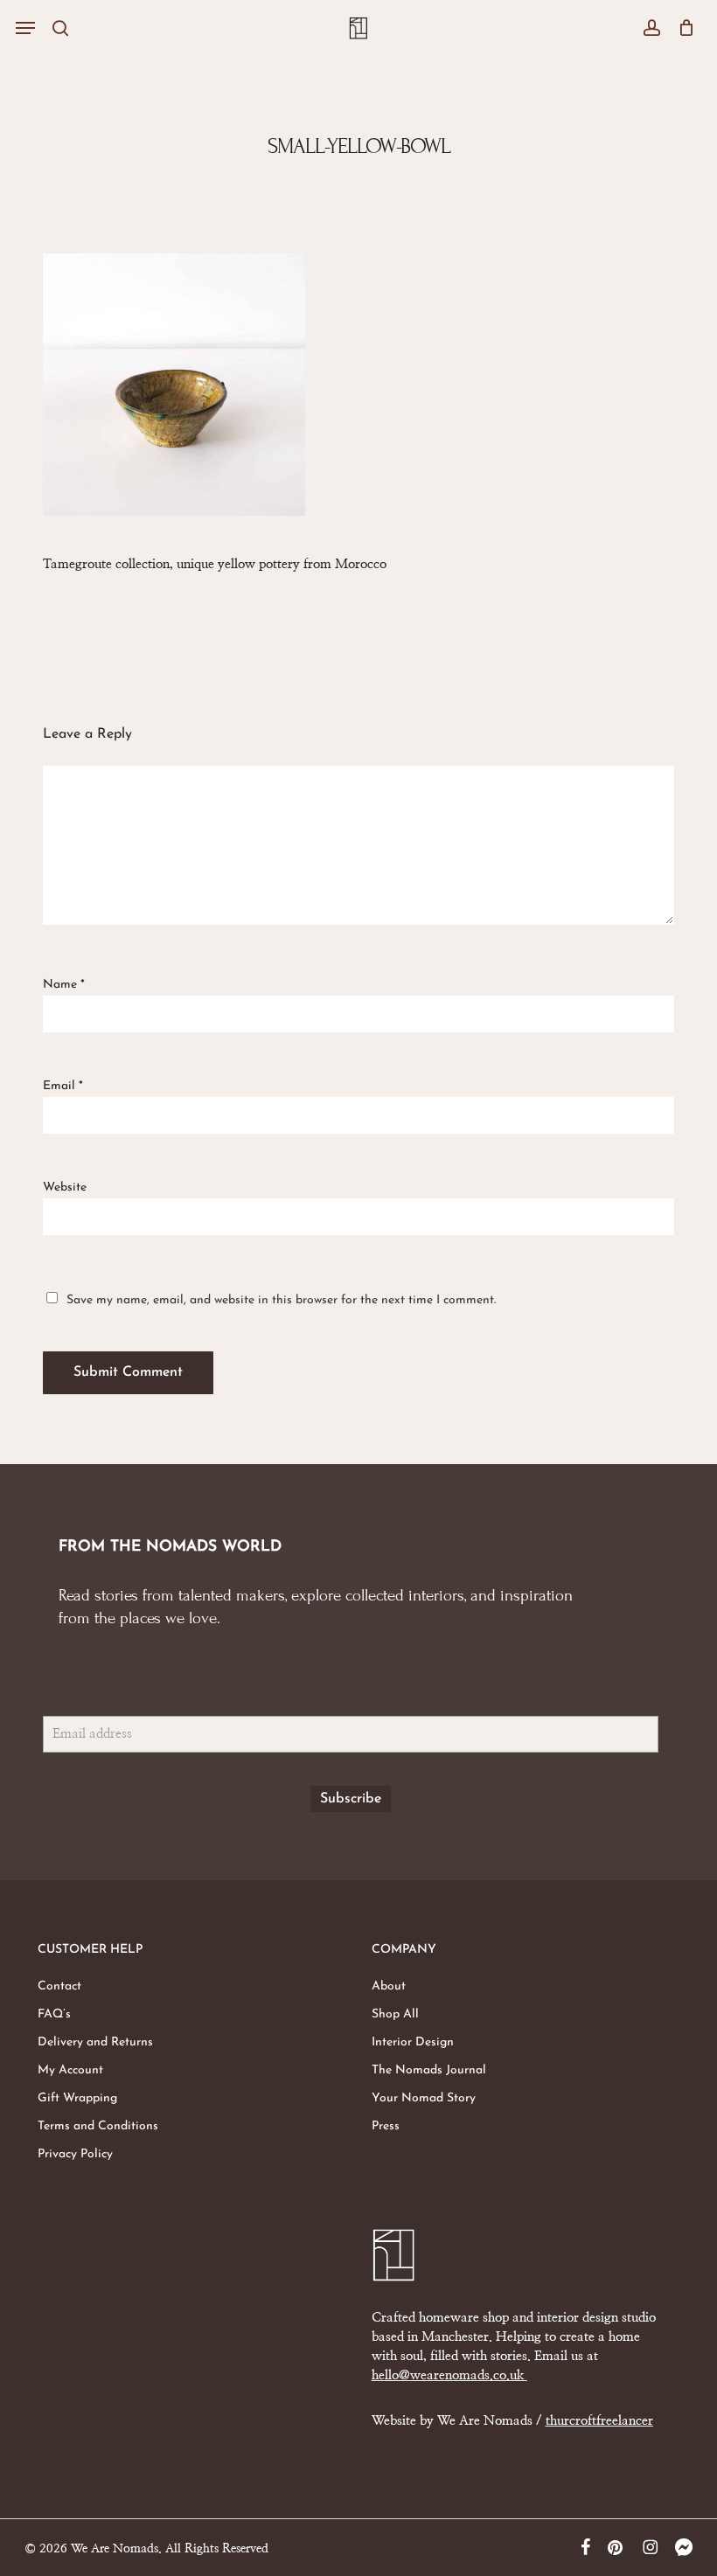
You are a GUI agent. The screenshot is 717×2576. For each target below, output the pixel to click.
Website (65, 1187)
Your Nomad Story (424, 2098)
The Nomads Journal (429, 2070)
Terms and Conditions (98, 2126)
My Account (70, 2070)
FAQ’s (54, 2014)
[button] (25, 28)
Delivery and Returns (95, 2042)
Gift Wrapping (77, 2098)
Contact (59, 1986)
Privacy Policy (75, 2154)
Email (63, 1086)
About (389, 1986)
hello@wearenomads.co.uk (449, 2375)
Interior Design (413, 2042)
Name (64, 985)
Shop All (395, 2014)
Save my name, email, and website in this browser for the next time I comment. (281, 1299)
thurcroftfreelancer (599, 2421)
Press (386, 2126)
